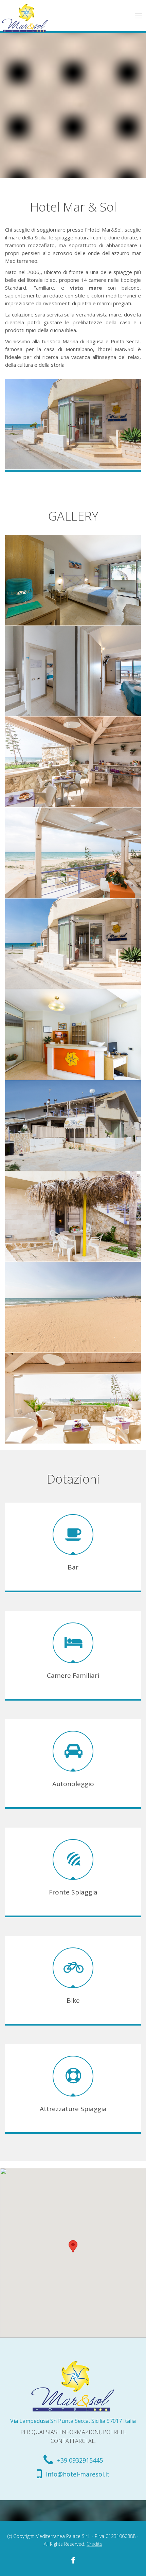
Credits (94, 2544)
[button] (73, 2246)
